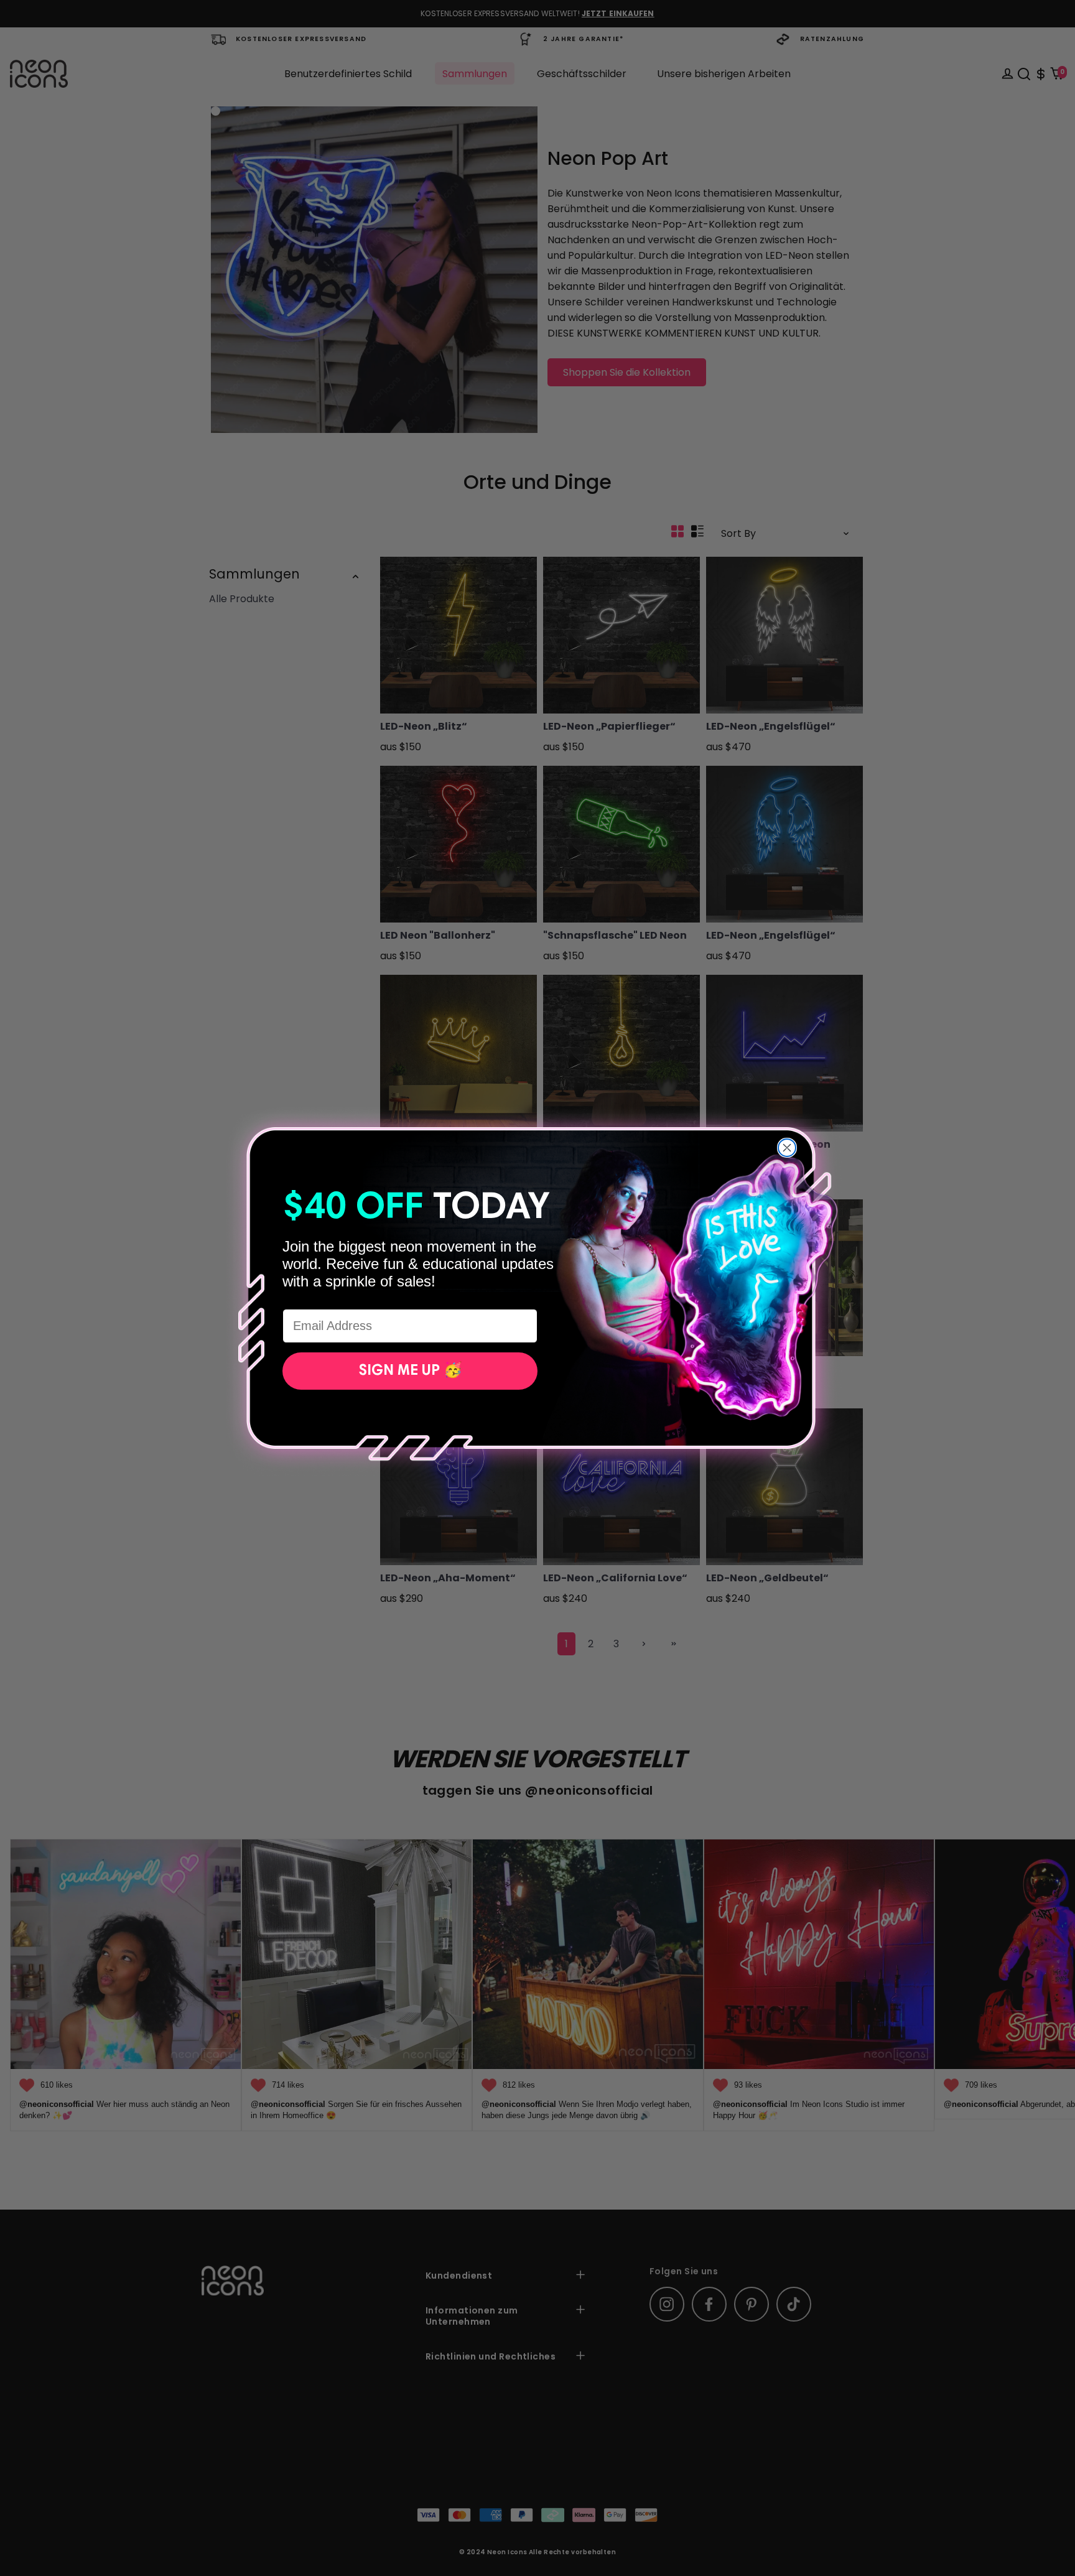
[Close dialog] (787, 1148)
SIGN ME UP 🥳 (410, 1371)
